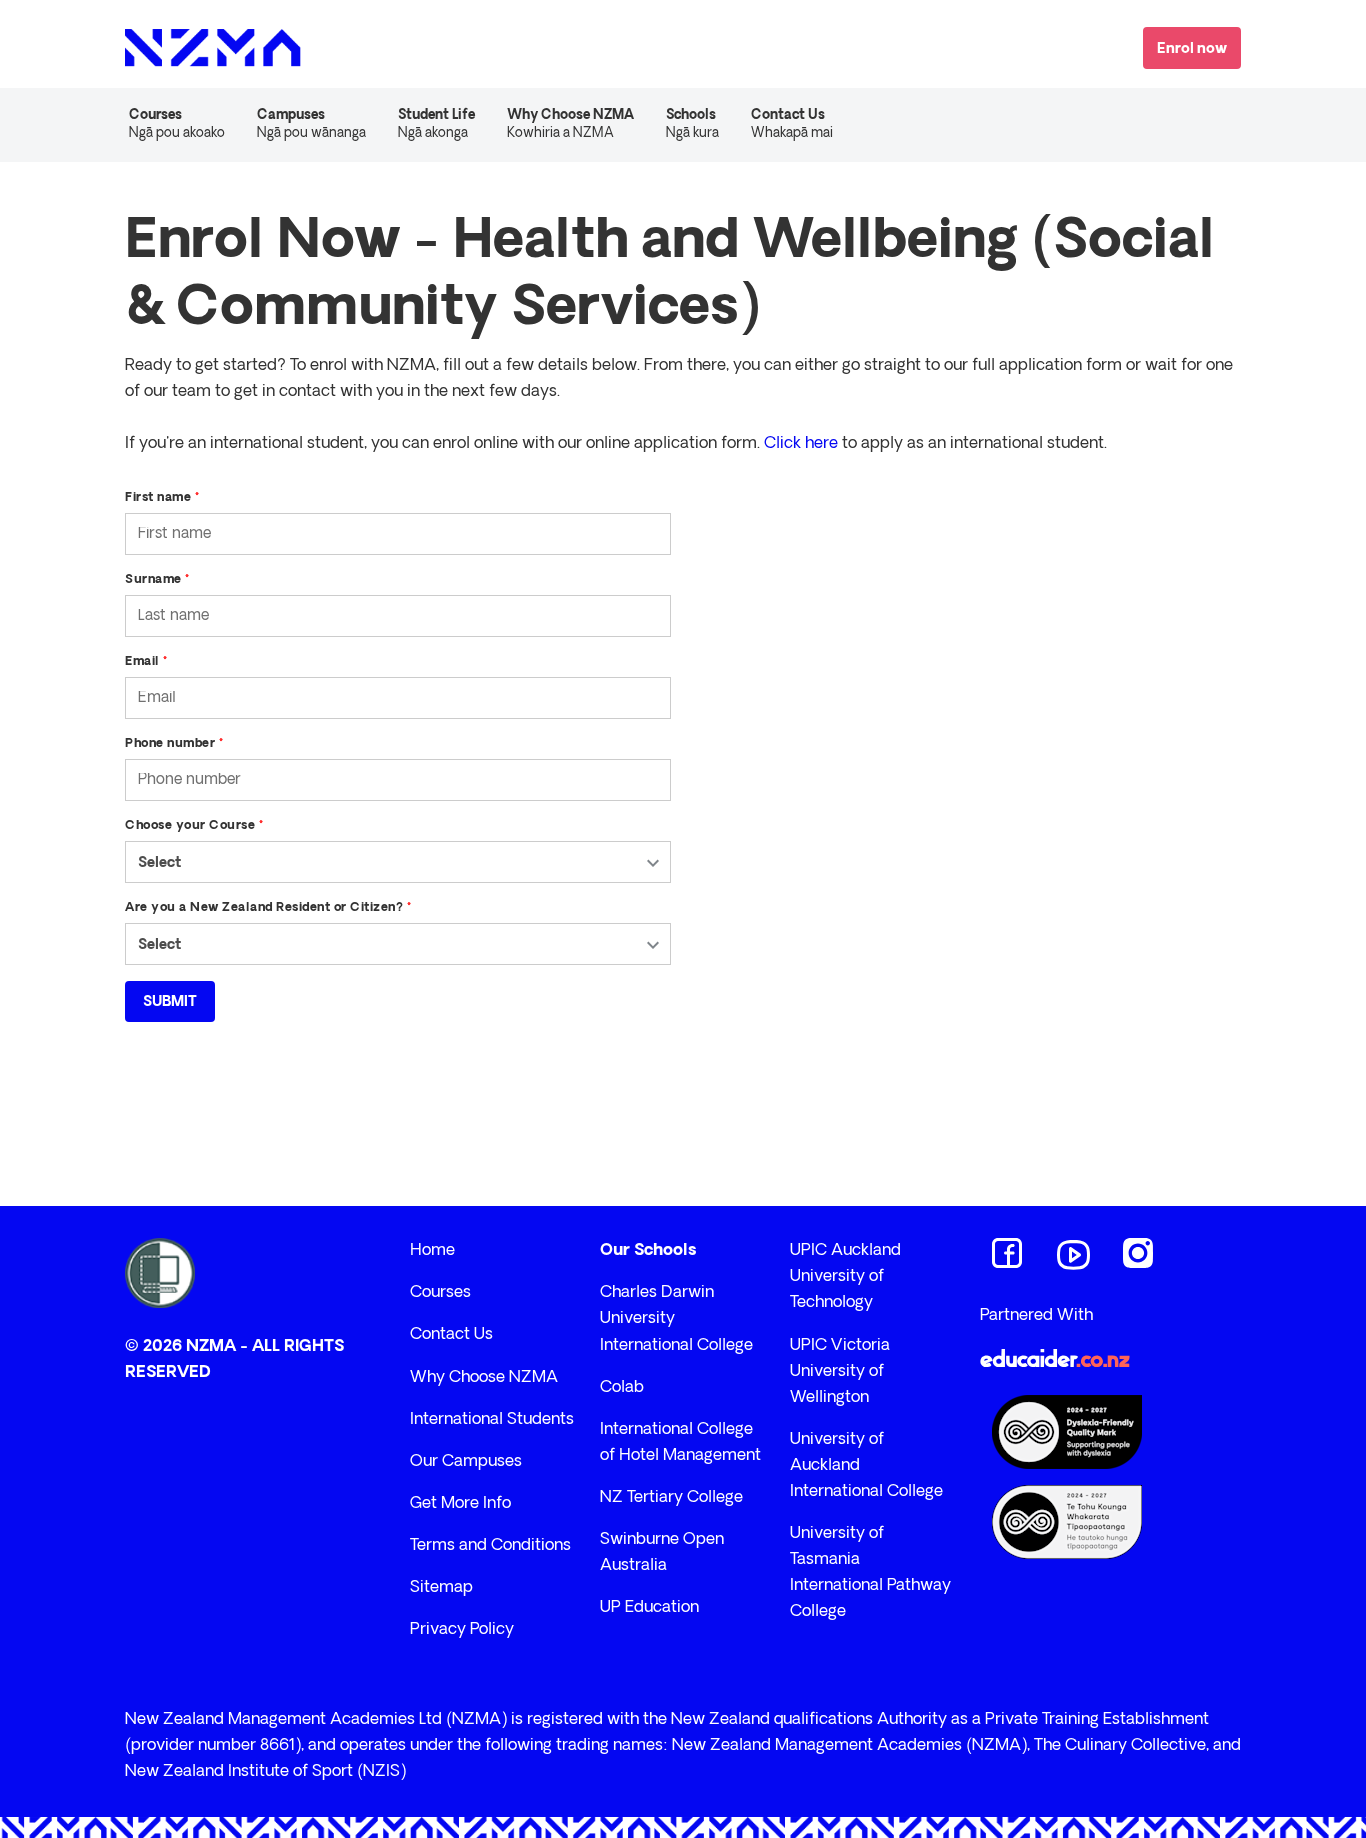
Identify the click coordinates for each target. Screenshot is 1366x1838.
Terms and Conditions (490, 1546)
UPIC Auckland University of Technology (845, 1277)
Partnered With (1036, 1316)
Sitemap (441, 1588)
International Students (492, 1420)
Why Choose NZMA (484, 1378)
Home (432, 1251)
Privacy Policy (462, 1630)
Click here (801, 444)
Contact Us (792, 124)
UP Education (649, 1608)
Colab (622, 1388)
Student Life (436, 124)
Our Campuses (466, 1462)
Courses (440, 1293)
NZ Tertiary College (671, 1498)
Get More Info (460, 1504)
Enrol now (1192, 49)
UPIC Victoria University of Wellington (840, 1372)
